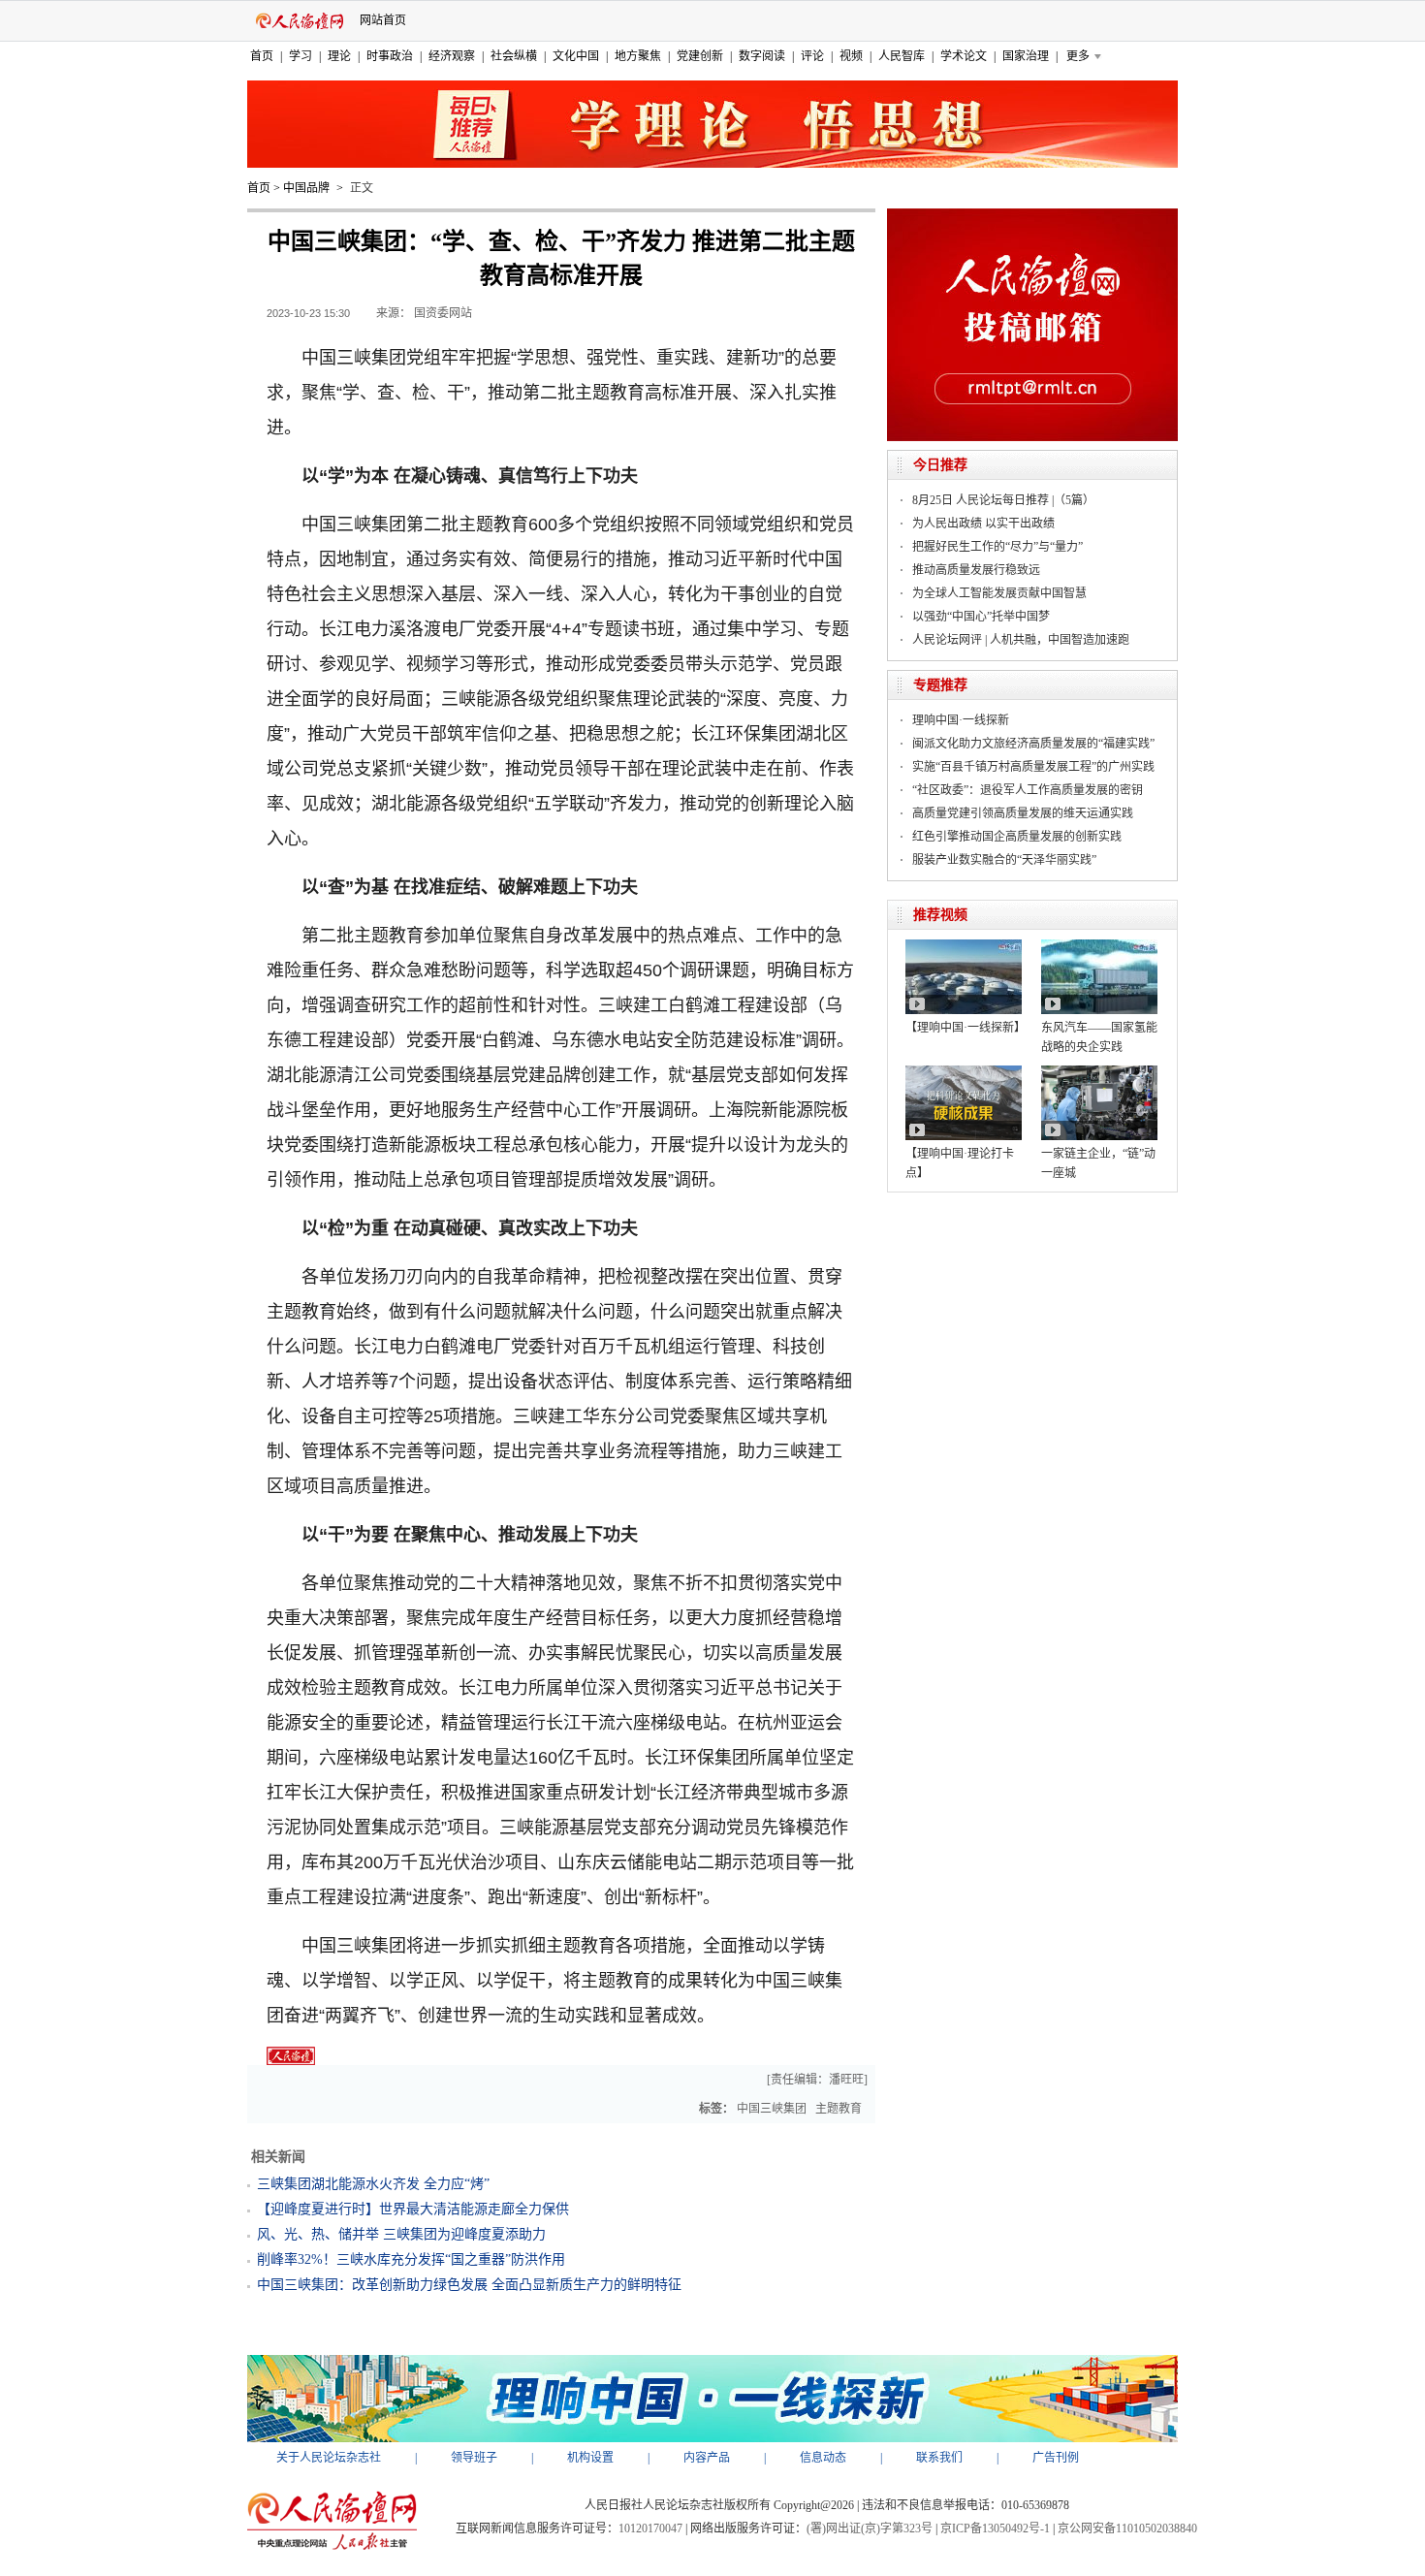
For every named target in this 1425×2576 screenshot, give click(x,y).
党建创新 (700, 56)
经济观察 (452, 56)
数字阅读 (762, 56)
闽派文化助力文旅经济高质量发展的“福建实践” (1033, 744)
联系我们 (939, 2458)
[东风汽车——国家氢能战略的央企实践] (1099, 946)
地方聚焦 (638, 56)
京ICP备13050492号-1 (995, 2528)
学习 (301, 56)
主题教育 (839, 2109)
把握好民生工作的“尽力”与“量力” (997, 547)
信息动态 (823, 2458)
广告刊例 (1056, 2458)
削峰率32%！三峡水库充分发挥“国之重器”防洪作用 (411, 2259)
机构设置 (590, 2458)
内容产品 (707, 2458)
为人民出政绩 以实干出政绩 (983, 524)
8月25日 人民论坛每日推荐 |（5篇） (1003, 500)
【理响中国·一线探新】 (966, 1028)
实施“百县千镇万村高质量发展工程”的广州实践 (1033, 767)
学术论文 (964, 56)
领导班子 (474, 2458)
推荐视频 (940, 915)
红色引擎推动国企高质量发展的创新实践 (1017, 837)
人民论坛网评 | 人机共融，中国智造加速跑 (1021, 640)
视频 (851, 56)
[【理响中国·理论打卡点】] (964, 1072)
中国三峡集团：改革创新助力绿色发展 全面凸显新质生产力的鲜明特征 (469, 2285)
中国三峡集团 (772, 2109)
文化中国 (576, 56)
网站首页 (383, 20)
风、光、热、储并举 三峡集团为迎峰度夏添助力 (401, 2234)
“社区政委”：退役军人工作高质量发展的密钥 (1028, 790)
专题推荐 (940, 685)
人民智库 (902, 56)
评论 (812, 56)
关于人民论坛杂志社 (329, 2458)
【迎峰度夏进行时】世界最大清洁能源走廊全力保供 (413, 2209)
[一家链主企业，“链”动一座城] (1099, 1072)
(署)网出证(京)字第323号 (870, 2528)
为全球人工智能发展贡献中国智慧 (999, 593)
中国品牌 (306, 188)
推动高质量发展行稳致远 (976, 570)
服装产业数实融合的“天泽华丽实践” (1004, 860)
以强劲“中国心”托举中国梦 (981, 617)
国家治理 (1026, 56)
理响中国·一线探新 (961, 720)
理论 (339, 56)
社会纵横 (514, 56)
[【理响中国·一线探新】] (964, 946)
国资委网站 (443, 313)
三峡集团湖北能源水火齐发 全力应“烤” (373, 2184)
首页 (262, 56)
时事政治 (390, 56)
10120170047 (650, 2528)
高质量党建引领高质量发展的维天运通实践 (1023, 813)
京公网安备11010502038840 (1127, 2528)
